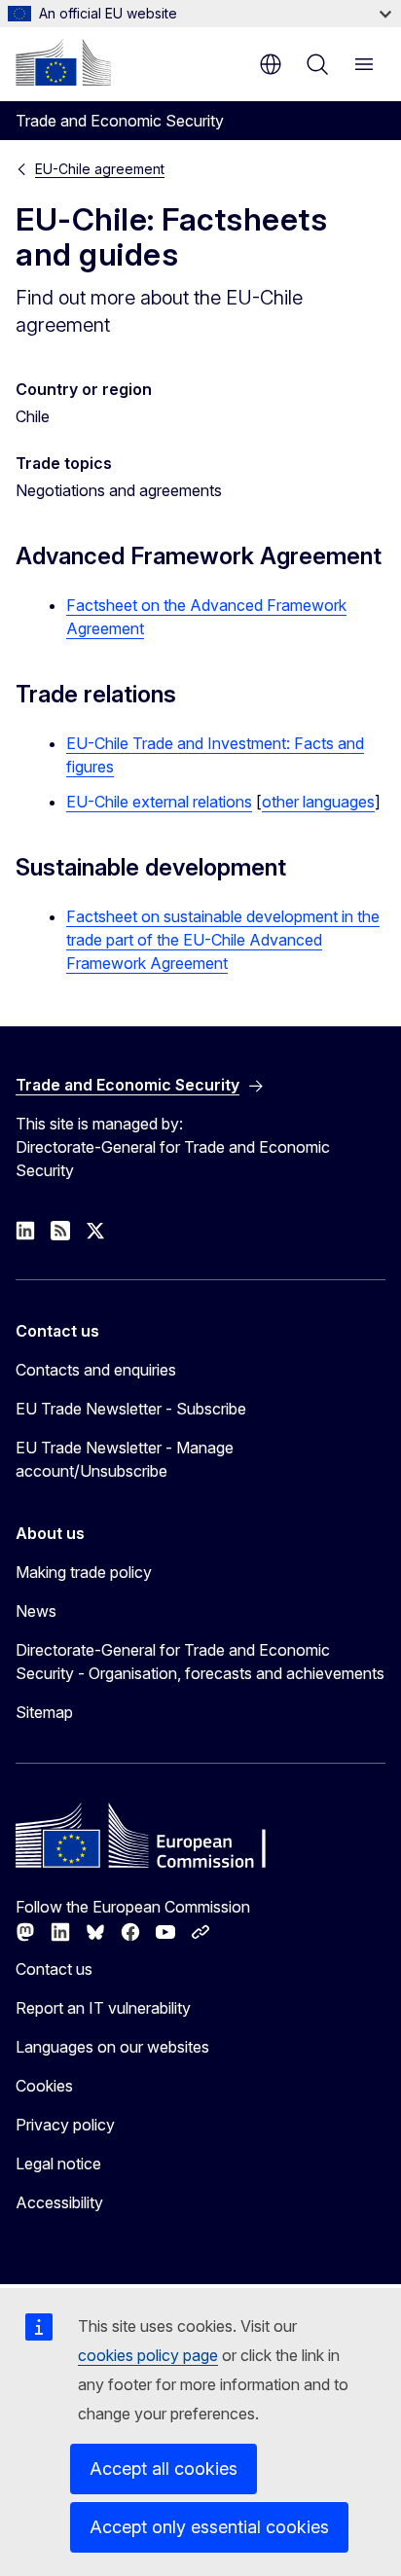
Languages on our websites (112, 2047)
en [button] (271, 64)
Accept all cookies (164, 2469)
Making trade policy (84, 1572)
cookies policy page (148, 2355)
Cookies (44, 2086)
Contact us (54, 1969)
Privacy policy (65, 2125)
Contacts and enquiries (96, 1370)
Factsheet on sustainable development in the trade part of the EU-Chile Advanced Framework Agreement (223, 940)
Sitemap (44, 1712)
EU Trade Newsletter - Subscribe (131, 1409)
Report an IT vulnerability (103, 2008)
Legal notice (58, 2164)
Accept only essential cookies (209, 2527)
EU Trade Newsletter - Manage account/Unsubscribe (125, 1459)
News (36, 1611)
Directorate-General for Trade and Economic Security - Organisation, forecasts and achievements (200, 1662)
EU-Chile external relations (159, 802)
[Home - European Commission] (63, 62)
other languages (318, 802)
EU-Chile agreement (100, 169)
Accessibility (59, 2202)
